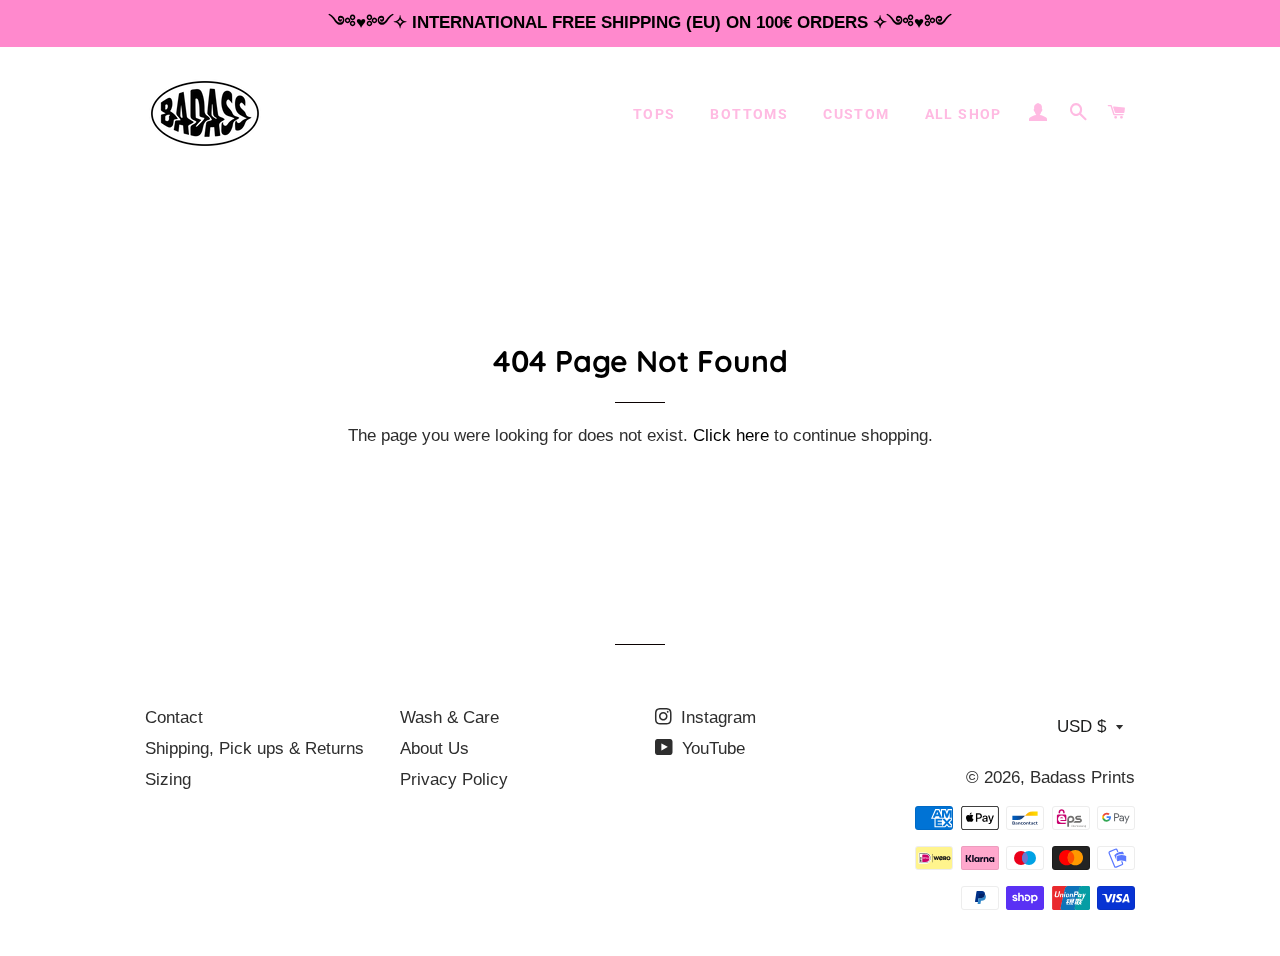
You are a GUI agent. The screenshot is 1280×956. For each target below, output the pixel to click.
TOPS (654, 114)
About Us (434, 748)
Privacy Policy (454, 779)
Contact (174, 717)
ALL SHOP (963, 114)
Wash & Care (449, 717)
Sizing (168, 779)
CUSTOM (856, 114)
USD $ (1081, 726)
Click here (731, 435)
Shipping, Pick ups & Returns (254, 748)
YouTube (711, 748)
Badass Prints (1082, 777)
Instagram (716, 717)
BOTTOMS (749, 114)
